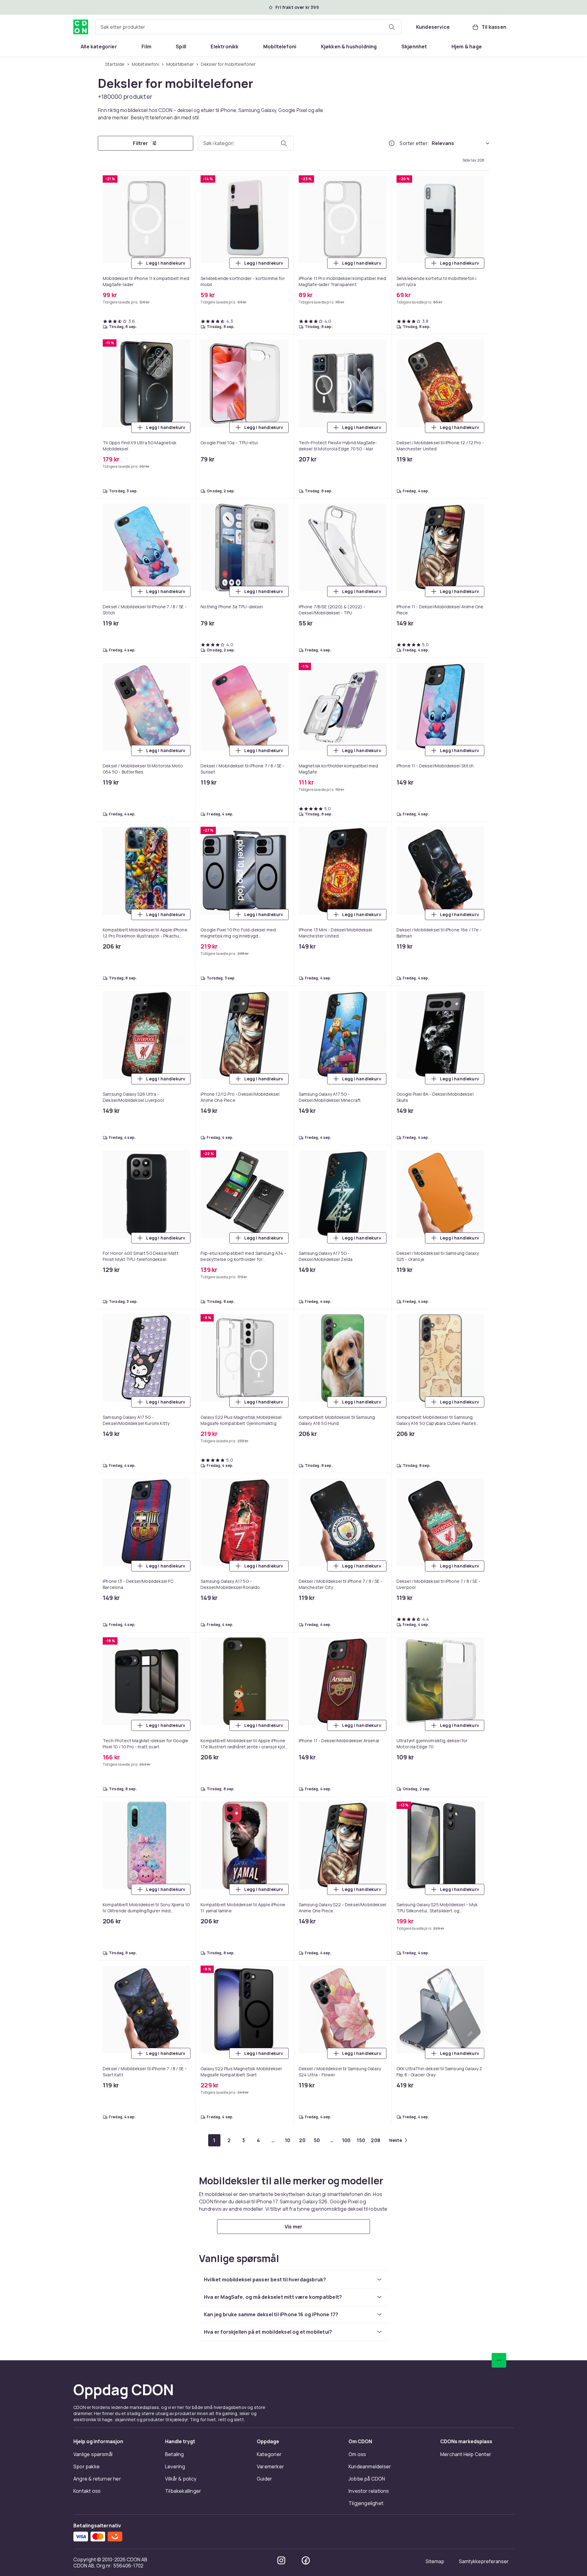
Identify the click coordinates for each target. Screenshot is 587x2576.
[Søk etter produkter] (392, 27)
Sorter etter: (414, 143)
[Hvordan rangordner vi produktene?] (392, 143)
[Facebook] (306, 2560)
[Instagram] (281, 2560)
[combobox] (248, 27)
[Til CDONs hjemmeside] (81, 27)
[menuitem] (99, 47)
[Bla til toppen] (499, 2360)
